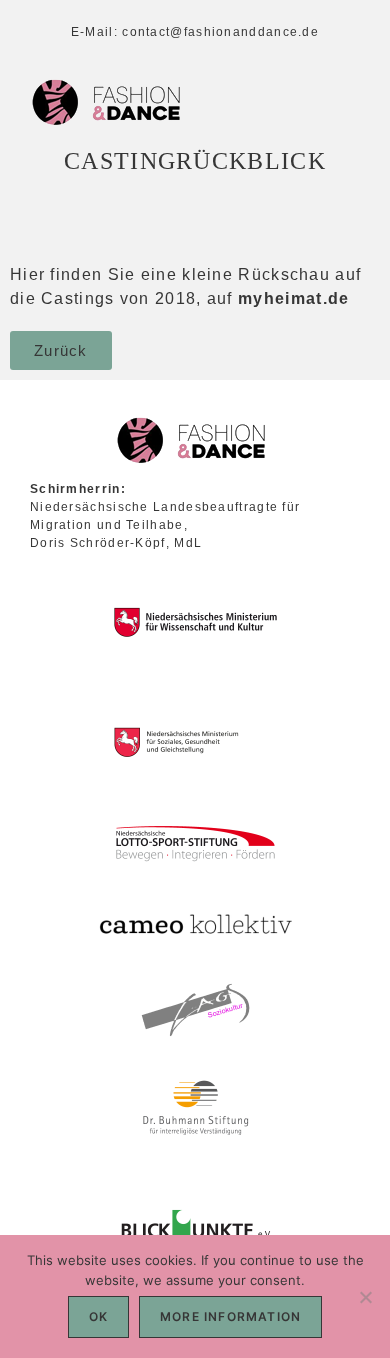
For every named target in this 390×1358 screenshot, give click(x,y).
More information (230, 1316)
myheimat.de (293, 298)
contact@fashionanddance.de (220, 32)
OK (98, 1316)
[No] (365, 1297)
